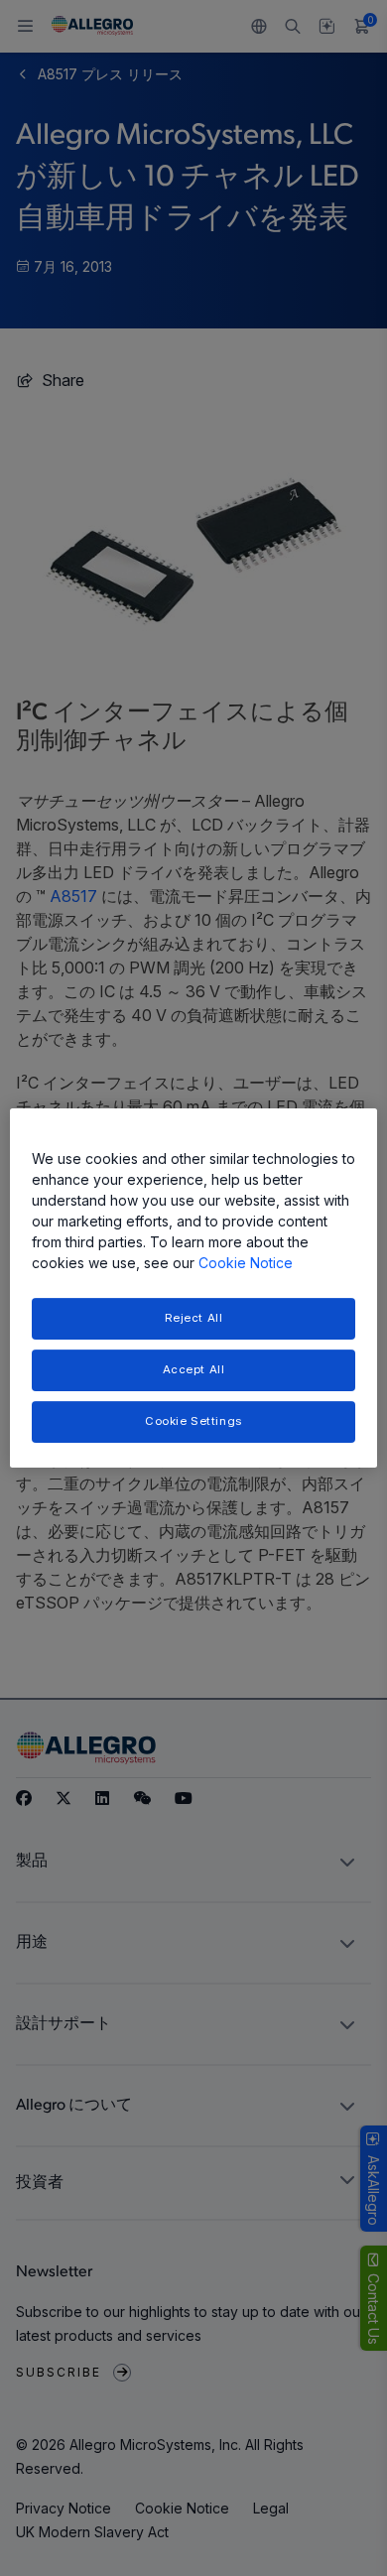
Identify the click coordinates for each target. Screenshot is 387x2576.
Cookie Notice (246, 1263)
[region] (194, 1288)
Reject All (194, 1318)
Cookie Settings (193, 1421)
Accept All (194, 1369)
